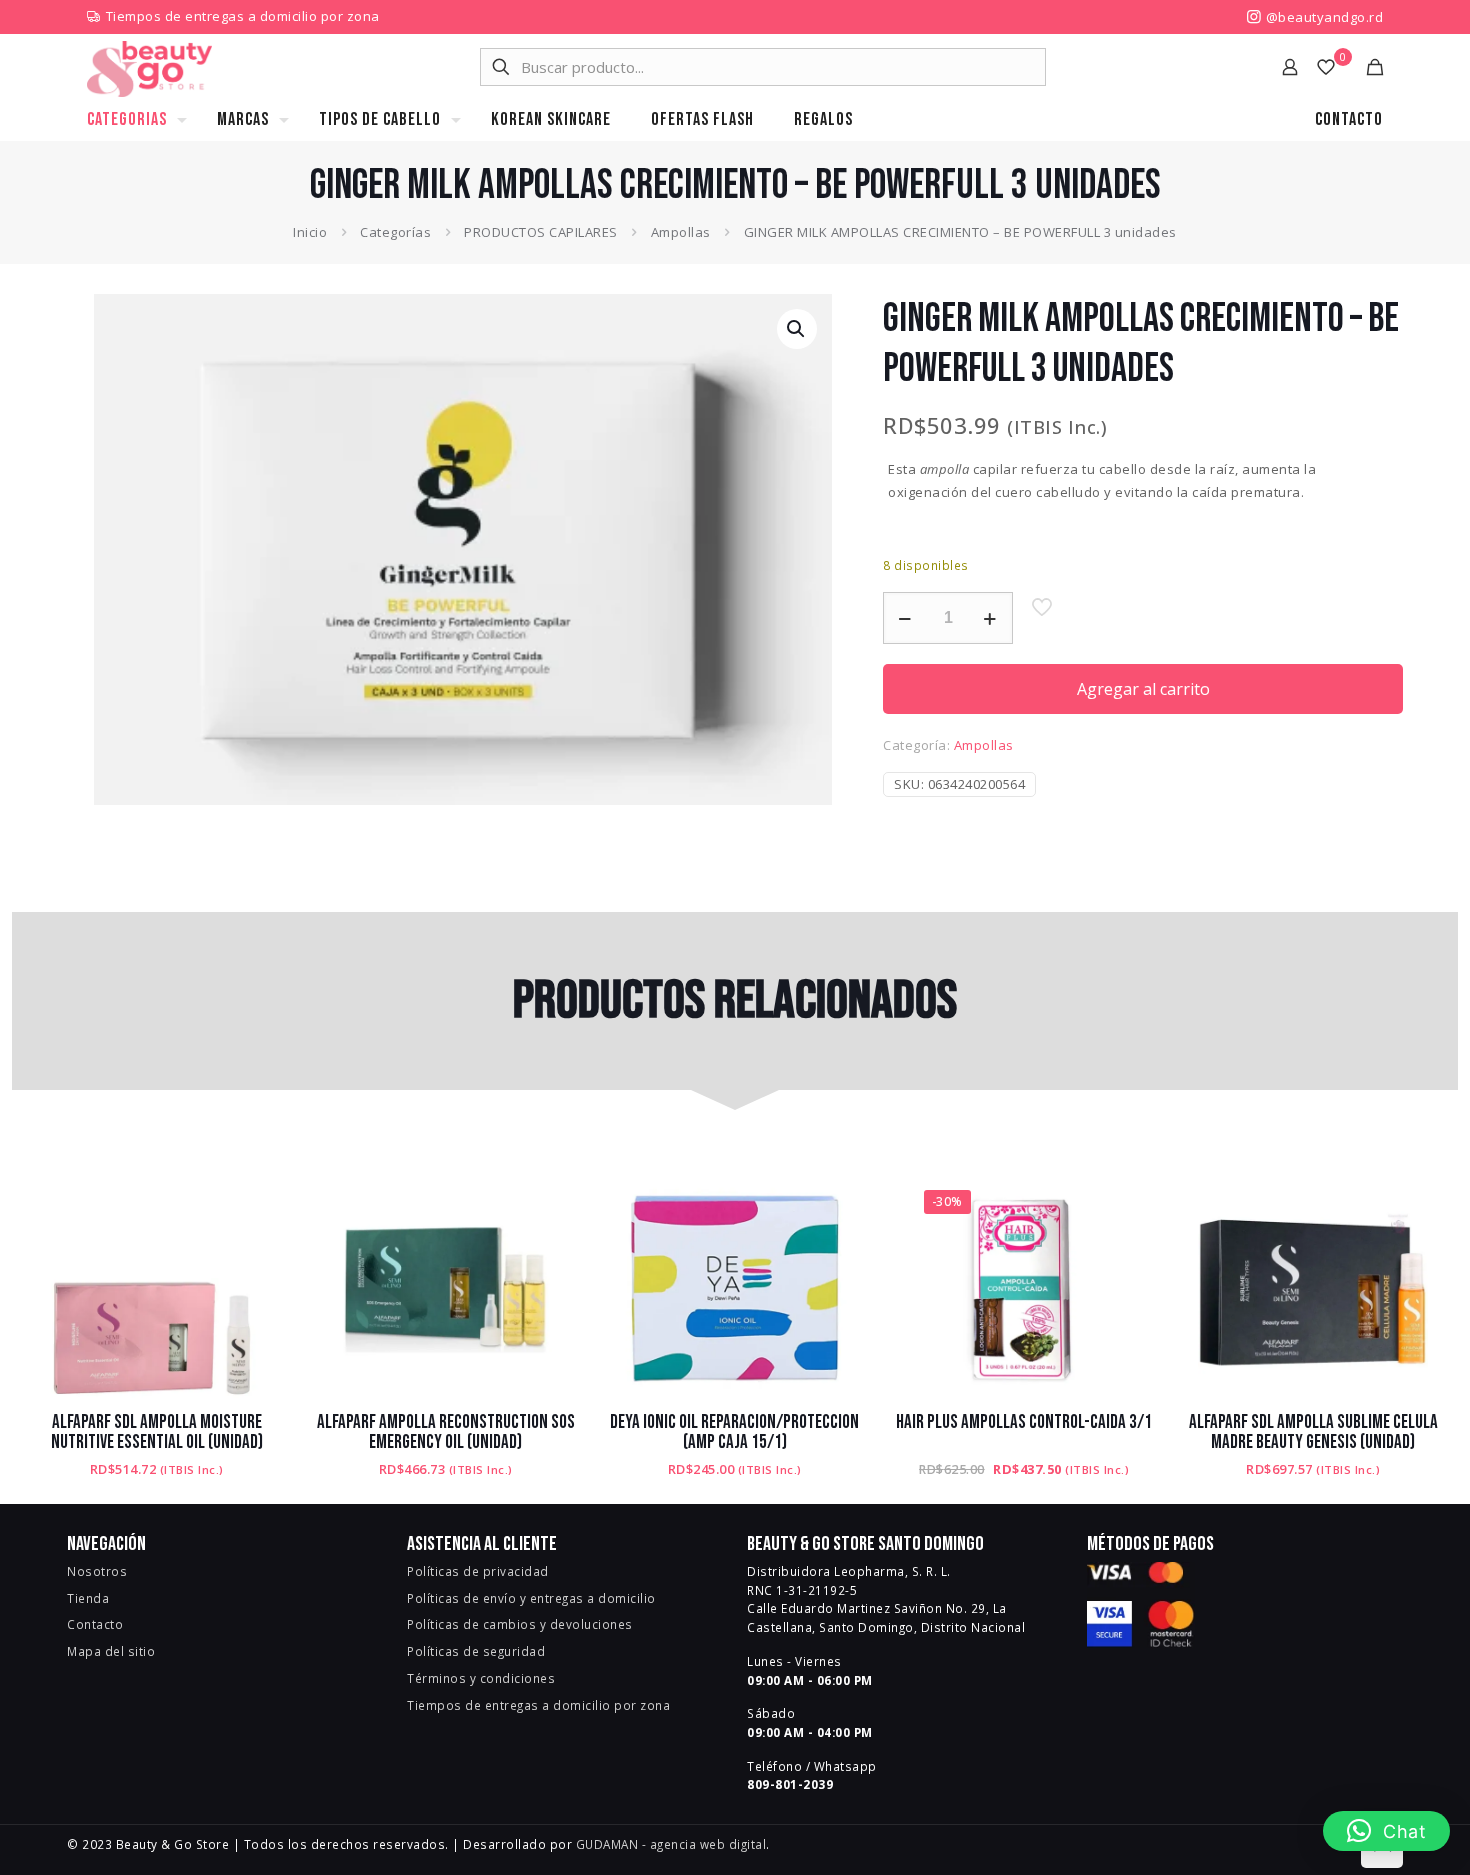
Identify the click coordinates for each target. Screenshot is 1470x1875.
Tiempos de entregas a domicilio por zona (243, 16)
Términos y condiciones (481, 1678)
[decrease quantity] (905, 618)
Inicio (310, 232)
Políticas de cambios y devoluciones (520, 1624)
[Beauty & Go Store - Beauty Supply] (149, 67)
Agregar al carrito (1143, 689)
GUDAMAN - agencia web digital (671, 1844)
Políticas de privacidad (478, 1571)
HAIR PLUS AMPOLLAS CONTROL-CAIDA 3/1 (1024, 1422)
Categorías (395, 232)
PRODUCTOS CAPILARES (541, 232)
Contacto (95, 1624)
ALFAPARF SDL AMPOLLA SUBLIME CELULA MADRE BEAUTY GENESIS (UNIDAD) (1313, 1432)
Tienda (88, 1598)
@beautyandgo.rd (1322, 17)
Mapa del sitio (111, 1651)
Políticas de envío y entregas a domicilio (531, 1598)
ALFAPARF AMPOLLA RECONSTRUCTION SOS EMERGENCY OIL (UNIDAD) (446, 1432)
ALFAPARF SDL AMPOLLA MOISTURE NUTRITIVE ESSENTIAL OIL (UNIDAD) (157, 1432)
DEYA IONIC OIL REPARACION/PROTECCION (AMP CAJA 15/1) (734, 1432)
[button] (797, 329)
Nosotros (97, 1571)
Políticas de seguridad (476, 1651)
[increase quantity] (990, 618)
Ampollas (681, 232)
